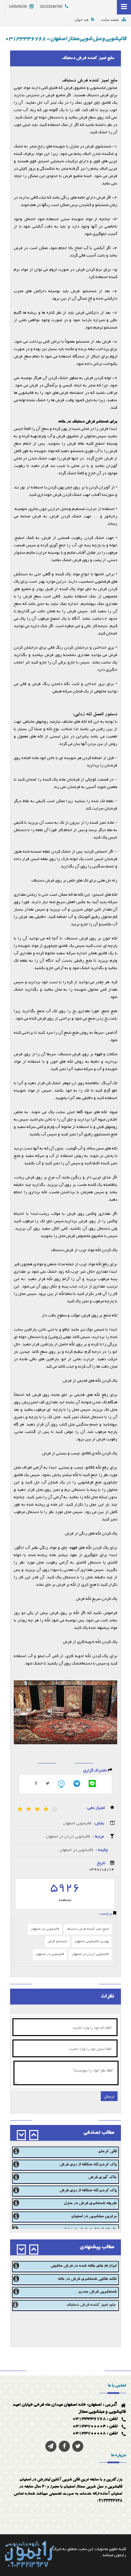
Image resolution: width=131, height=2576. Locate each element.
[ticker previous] (34, 2135)
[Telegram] (77, 1783)
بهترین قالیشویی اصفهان (92, 1942)
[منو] (124, 7)
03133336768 (51, 6)
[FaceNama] (61, 1784)
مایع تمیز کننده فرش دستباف (88, 1929)
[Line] (92, 1783)
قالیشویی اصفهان (77, 1823)
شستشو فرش (57, 1942)
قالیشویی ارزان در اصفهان (68, 1837)
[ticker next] (21, 2135)
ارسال (109, 2096)
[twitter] (78, 2446)
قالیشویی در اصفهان (76, 1850)
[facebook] (36, 1783)
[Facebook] (64, 2446)
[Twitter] (48, 1783)
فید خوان (81, 20)
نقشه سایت (110, 20)
